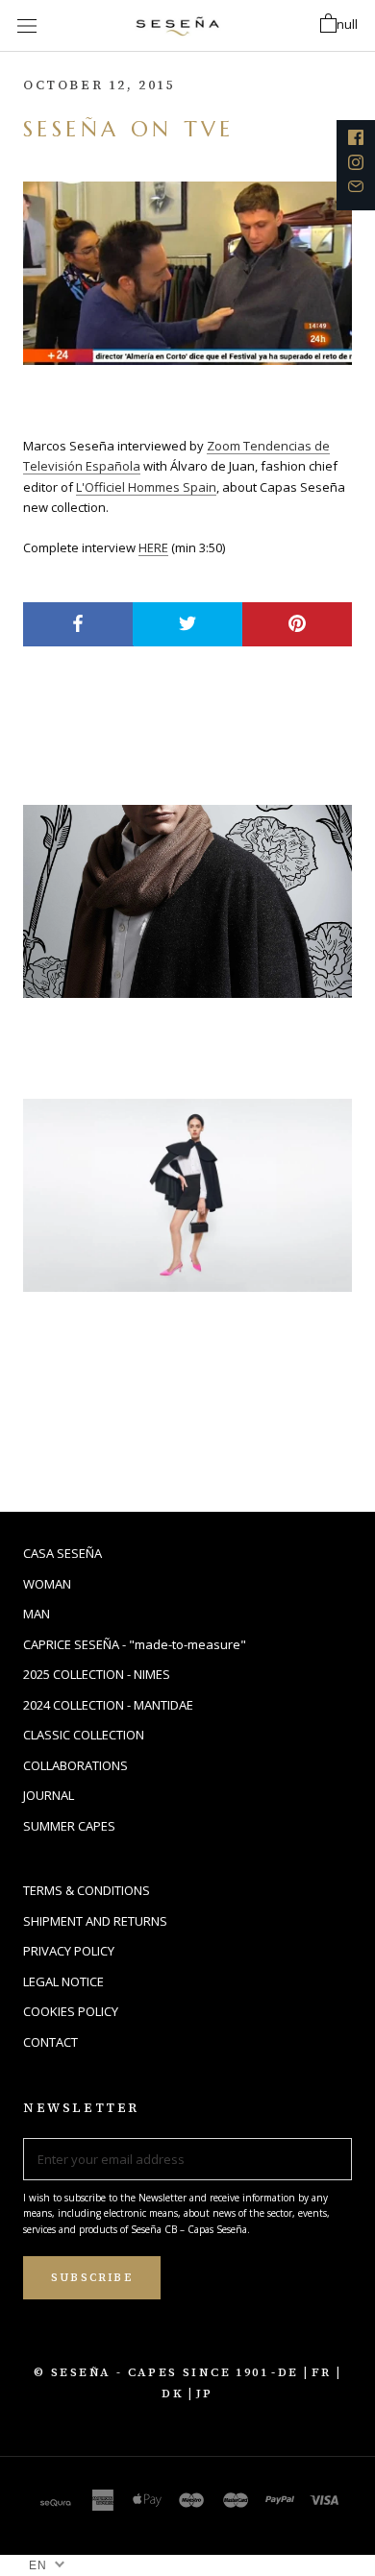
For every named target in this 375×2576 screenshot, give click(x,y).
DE (288, 2372)
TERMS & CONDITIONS (87, 1890)
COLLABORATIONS (75, 1765)
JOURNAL (49, 1795)
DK (173, 2394)
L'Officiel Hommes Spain (146, 487)
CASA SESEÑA (62, 1553)
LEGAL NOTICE (63, 1981)
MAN (37, 1614)
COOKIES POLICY (71, 2011)
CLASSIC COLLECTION (84, 1735)
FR (322, 2372)
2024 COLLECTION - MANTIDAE (108, 1705)
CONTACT (50, 2042)
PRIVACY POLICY (69, 1951)
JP (205, 2394)
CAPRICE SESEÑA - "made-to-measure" (135, 1644)
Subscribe (92, 2278)
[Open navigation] (27, 26)
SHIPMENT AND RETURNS (95, 1921)
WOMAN (47, 1584)
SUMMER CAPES (69, 1826)
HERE (153, 547)
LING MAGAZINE (133, 1035)
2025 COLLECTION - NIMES (97, 1674)
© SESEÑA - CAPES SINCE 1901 (151, 2372)
